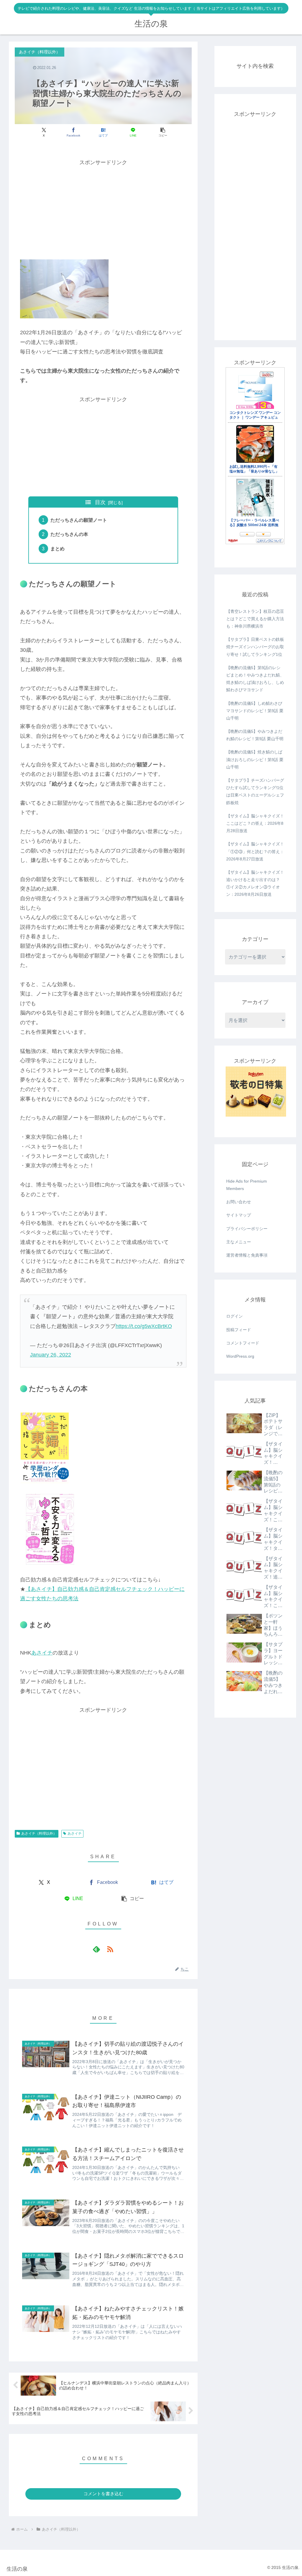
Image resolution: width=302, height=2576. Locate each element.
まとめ (58, 549)
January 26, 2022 (51, 1355)
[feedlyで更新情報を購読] (96, 1949)
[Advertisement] (103, 209)
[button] (163, 132)
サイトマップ (239, 1215)
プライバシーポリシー (247, 1229)
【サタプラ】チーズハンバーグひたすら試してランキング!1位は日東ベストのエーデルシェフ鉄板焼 (255, 791)
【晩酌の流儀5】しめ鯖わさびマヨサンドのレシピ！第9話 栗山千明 (255, 711)
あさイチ (42, 1653)
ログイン (234, 1316)
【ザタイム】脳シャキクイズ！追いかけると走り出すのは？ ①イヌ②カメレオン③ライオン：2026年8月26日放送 (255, 883)
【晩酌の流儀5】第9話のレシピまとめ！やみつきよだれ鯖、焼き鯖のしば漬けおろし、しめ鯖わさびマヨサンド (255, 679)
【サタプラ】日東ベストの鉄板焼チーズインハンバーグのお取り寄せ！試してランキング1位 (255, 647)
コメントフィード (243, 1343)
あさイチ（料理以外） (39, 1833)
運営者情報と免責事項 (247, 1255)
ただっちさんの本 (69, 534)
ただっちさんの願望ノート (79, 520)
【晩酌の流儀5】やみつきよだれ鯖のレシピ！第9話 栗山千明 (255, 735)
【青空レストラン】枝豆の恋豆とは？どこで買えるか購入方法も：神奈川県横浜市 (255, 619)
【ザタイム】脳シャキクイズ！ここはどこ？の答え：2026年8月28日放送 (255, 823)
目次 (100, 502)
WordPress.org (240, 1356)
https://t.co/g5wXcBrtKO (144, 1326)
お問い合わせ (239, 1202)
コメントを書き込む (103, 2494)
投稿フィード (239, 1330)
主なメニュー (239, 1242)
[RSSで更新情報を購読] (110, 1949)
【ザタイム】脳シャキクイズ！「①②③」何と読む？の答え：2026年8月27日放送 (255, 851)
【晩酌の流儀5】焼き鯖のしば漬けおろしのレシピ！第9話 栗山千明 (255, 759)
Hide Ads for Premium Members (247, 1185)
